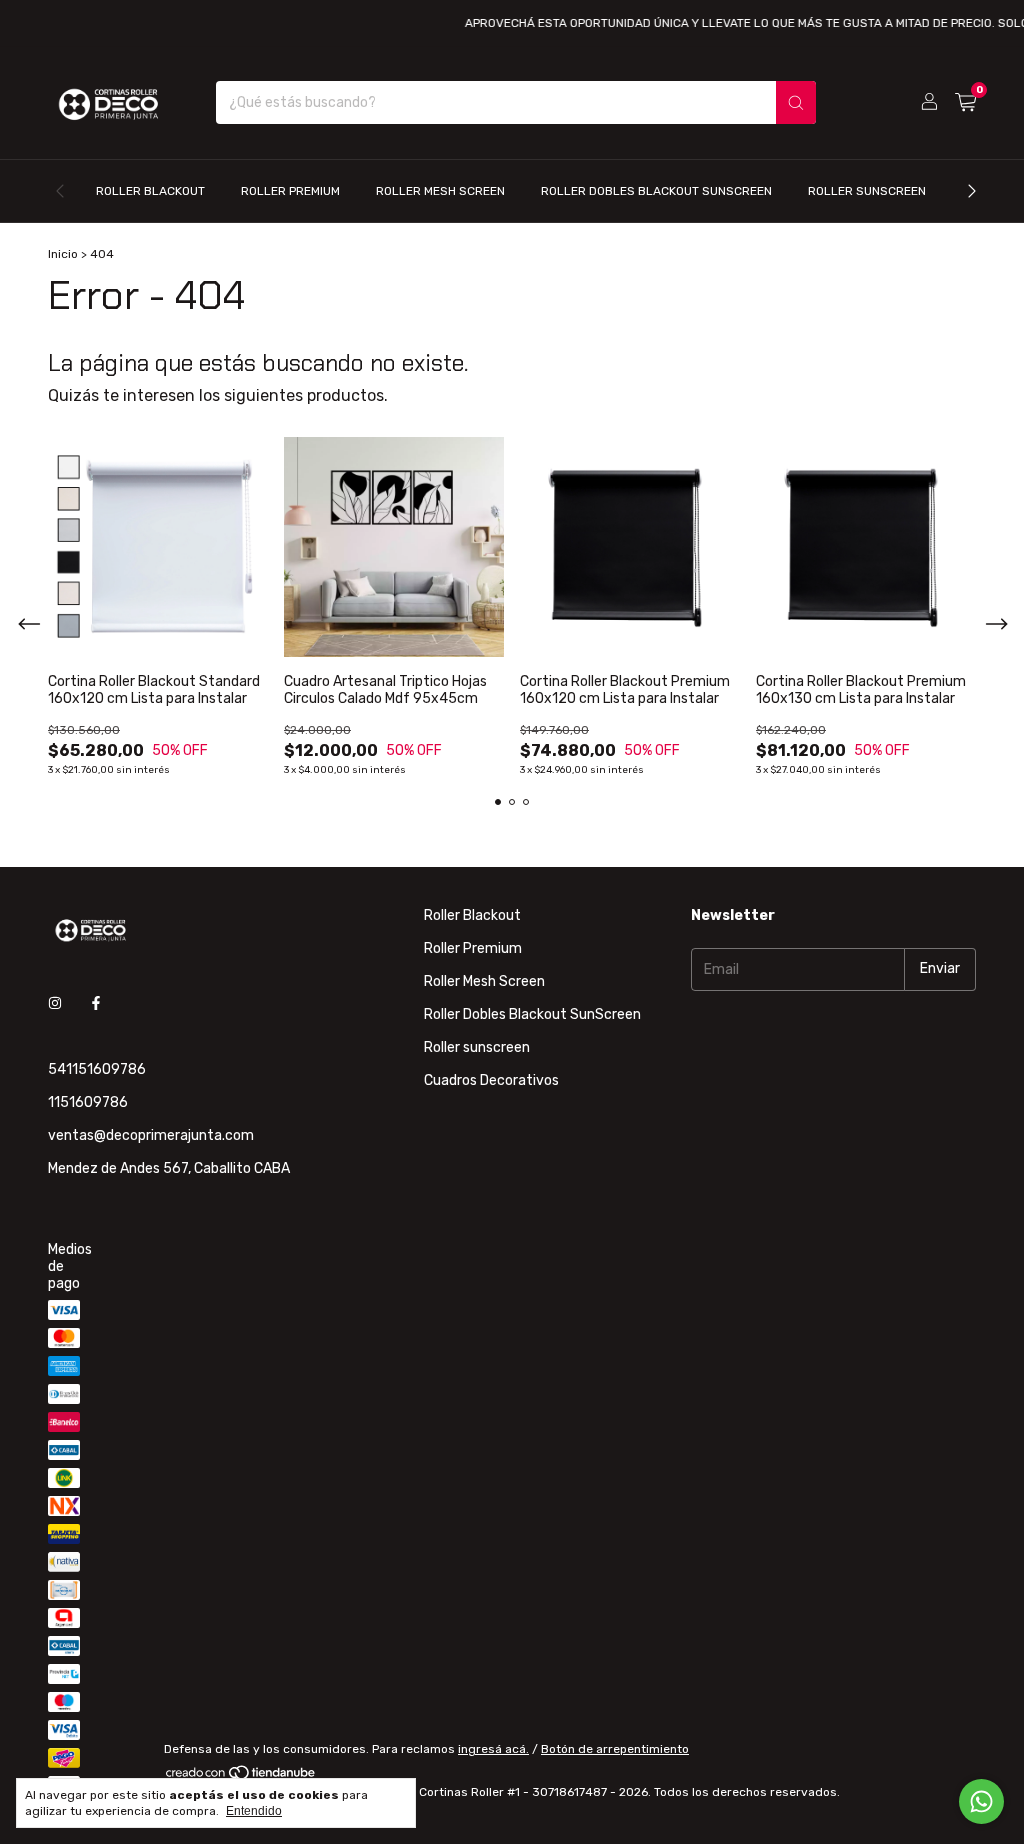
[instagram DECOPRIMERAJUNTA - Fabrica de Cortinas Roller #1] (55, 1004)
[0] (965, 103)
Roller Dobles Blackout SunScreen (656, 191)
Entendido (254, 1811)
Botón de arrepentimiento (615, 1749)
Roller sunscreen (867, 191)
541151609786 (97, 1069)
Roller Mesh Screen (440, 191)
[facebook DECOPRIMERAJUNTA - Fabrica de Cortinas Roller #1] (96, 1004)
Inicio (63, 254)
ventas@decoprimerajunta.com (151, 1135)
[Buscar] (796, 102)
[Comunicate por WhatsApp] (981, 1801)
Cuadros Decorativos (491, 1080)
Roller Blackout (150, 191)
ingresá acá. (493, 1749)
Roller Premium (290, 191)
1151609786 (88, 1102)
